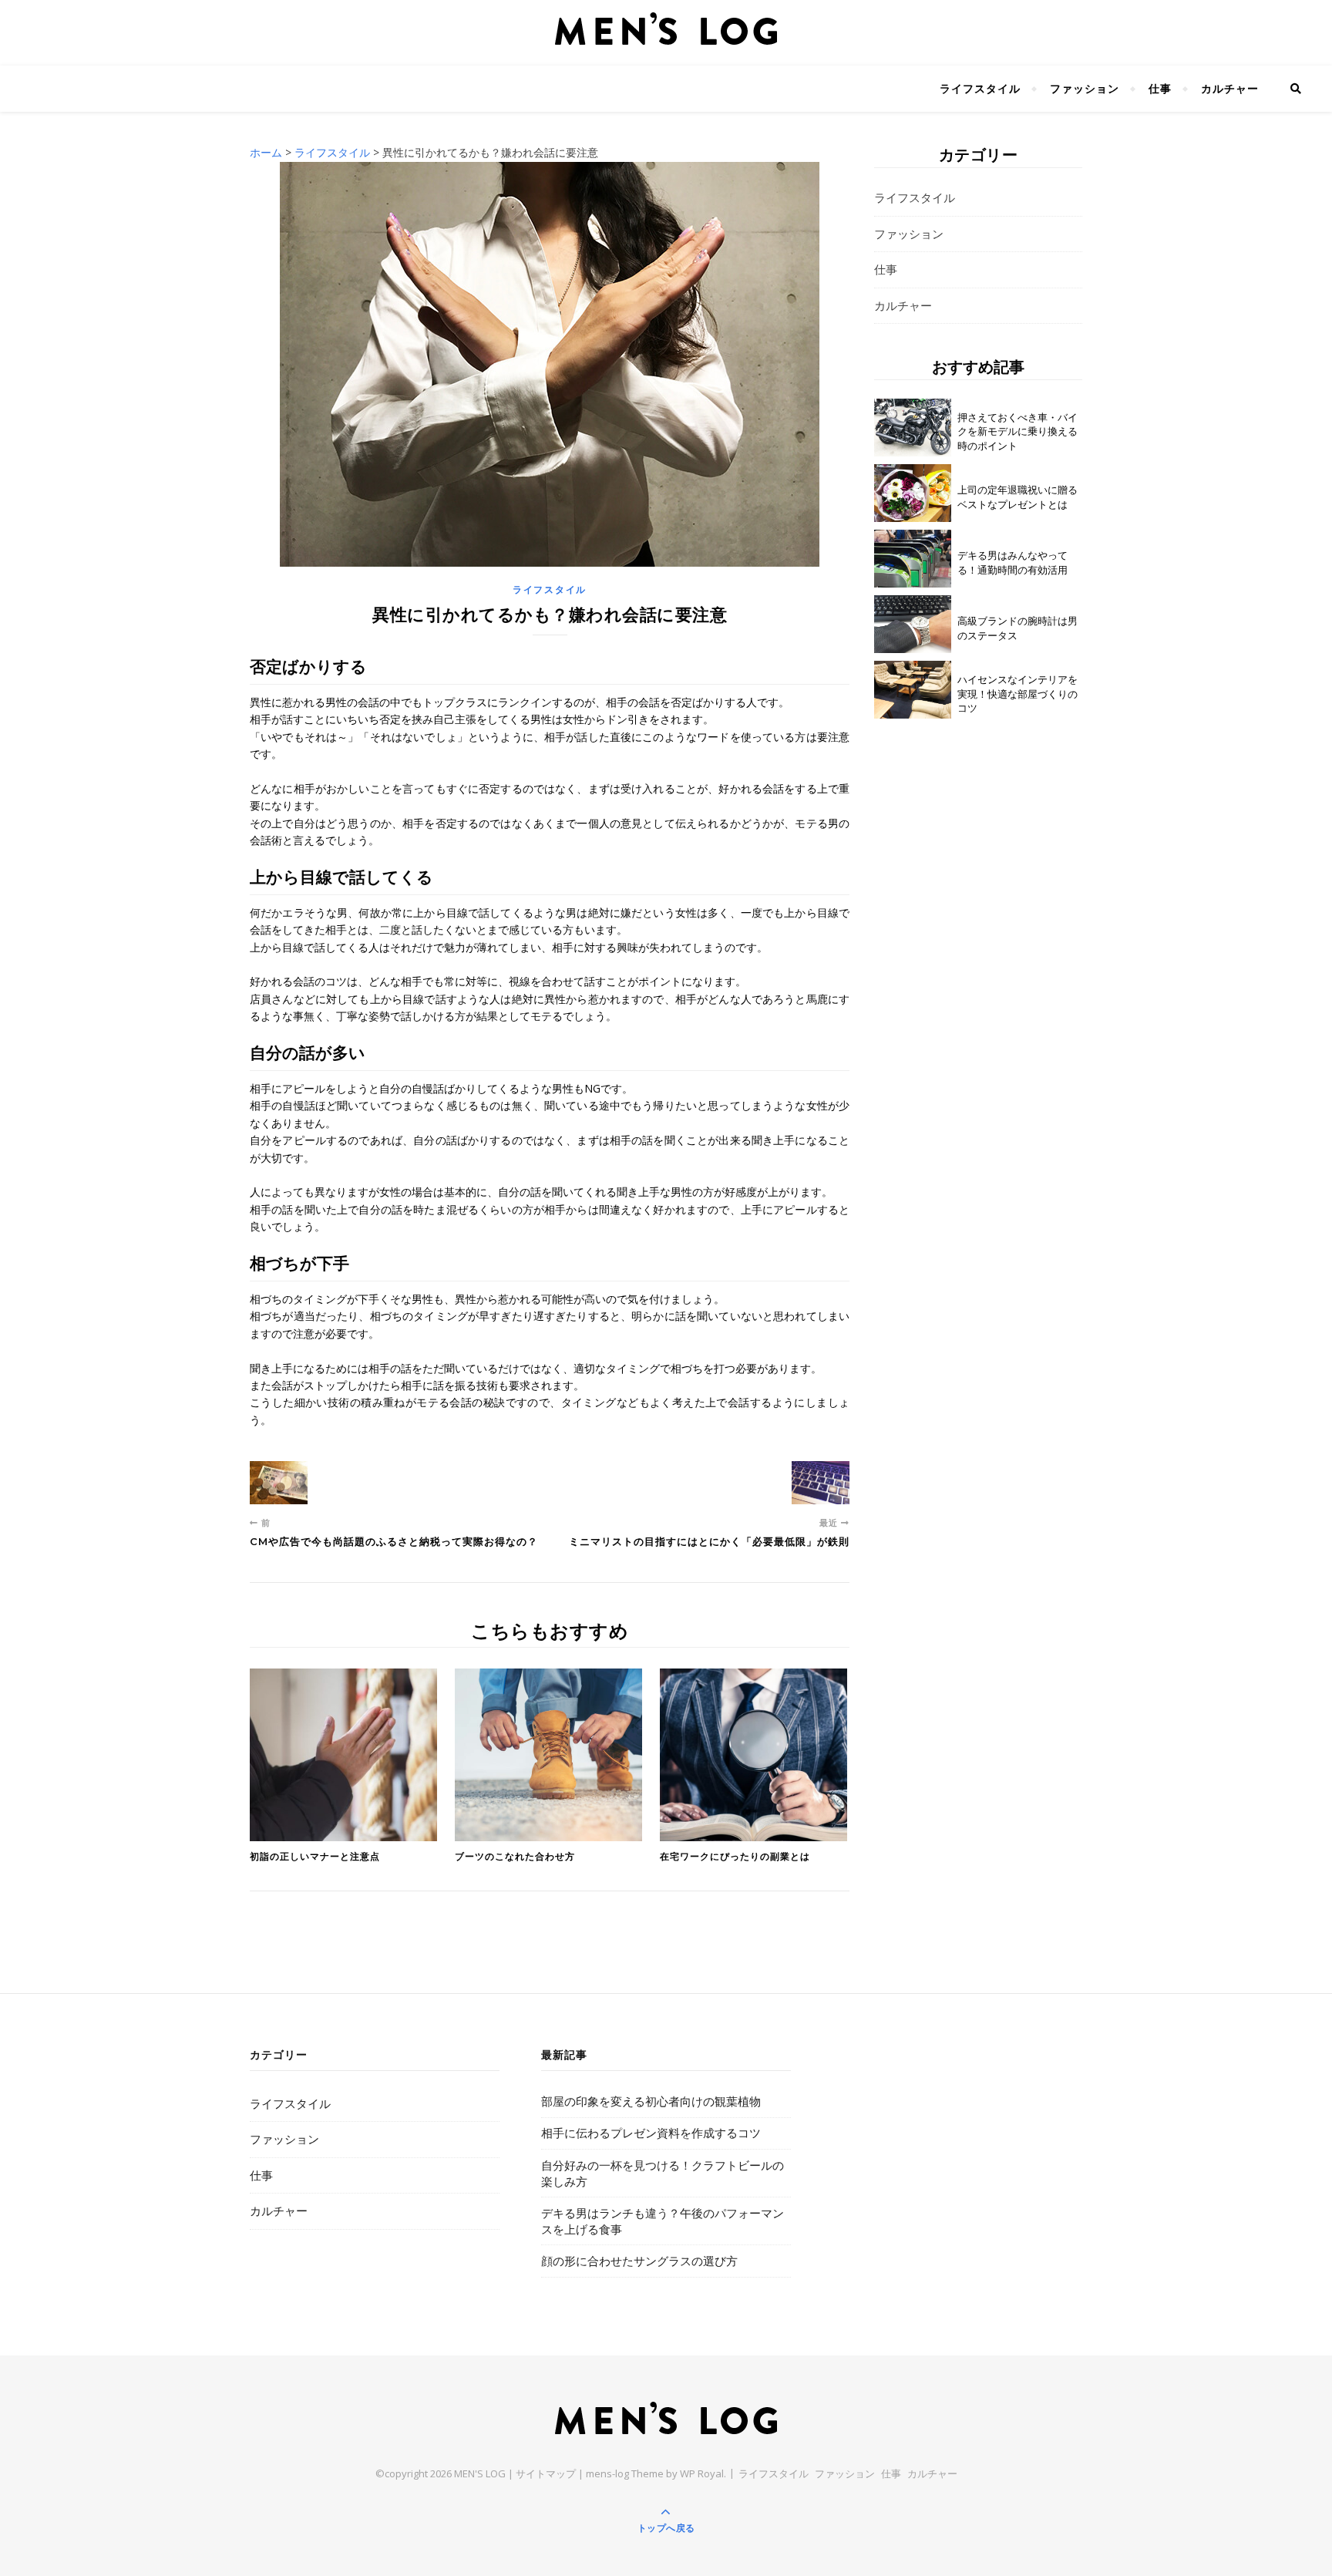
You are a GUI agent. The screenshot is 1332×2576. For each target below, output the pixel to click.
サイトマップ (546, 2473)
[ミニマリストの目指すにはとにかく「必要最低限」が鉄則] (821, 1483)
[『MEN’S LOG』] (666, 29)
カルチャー (1230, 88)
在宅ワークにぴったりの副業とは (735, 1856)
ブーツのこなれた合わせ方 (515, 1856)
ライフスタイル (980, 88)
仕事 (1160, 88)
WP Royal (702, 2473)
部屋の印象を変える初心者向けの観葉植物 (651, 2101)
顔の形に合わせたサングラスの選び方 (639, 2261)
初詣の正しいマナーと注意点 (315, 1856)
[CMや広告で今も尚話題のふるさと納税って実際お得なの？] (279, 1483)
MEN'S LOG (480, 2473)
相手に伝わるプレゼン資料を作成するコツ (651, 2133)
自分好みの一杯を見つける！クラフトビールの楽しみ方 (663, 2173)
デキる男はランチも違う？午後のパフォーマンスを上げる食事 (663, 2221)
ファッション (1085, 88)
